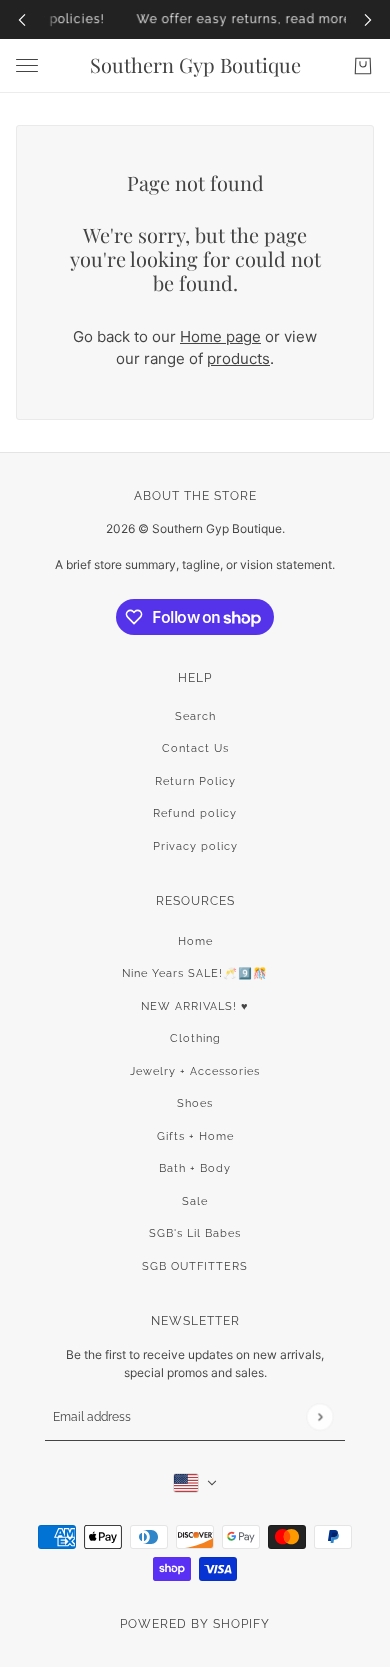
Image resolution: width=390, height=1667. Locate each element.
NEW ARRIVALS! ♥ (195, 1006)
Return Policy (195, 781)
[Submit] (319, 1416)
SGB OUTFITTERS (195, 1266)
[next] (368, 19)
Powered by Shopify (195, 1624)
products (238, 358)
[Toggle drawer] (27, 65)
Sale (195, 1201)
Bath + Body (195, 1168)
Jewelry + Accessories (195, 1071)
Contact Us (195, 748)
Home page (220, 336)
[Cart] (363, 66)
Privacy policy (195, 846)
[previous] (22, 19)
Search (195, 716)
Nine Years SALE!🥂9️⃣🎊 (195, 973)
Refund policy (195, 813)
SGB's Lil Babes (195, 1233)
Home (195, 941)
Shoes (195, 1103)
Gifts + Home (195, 1136)
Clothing (195, 1038)
